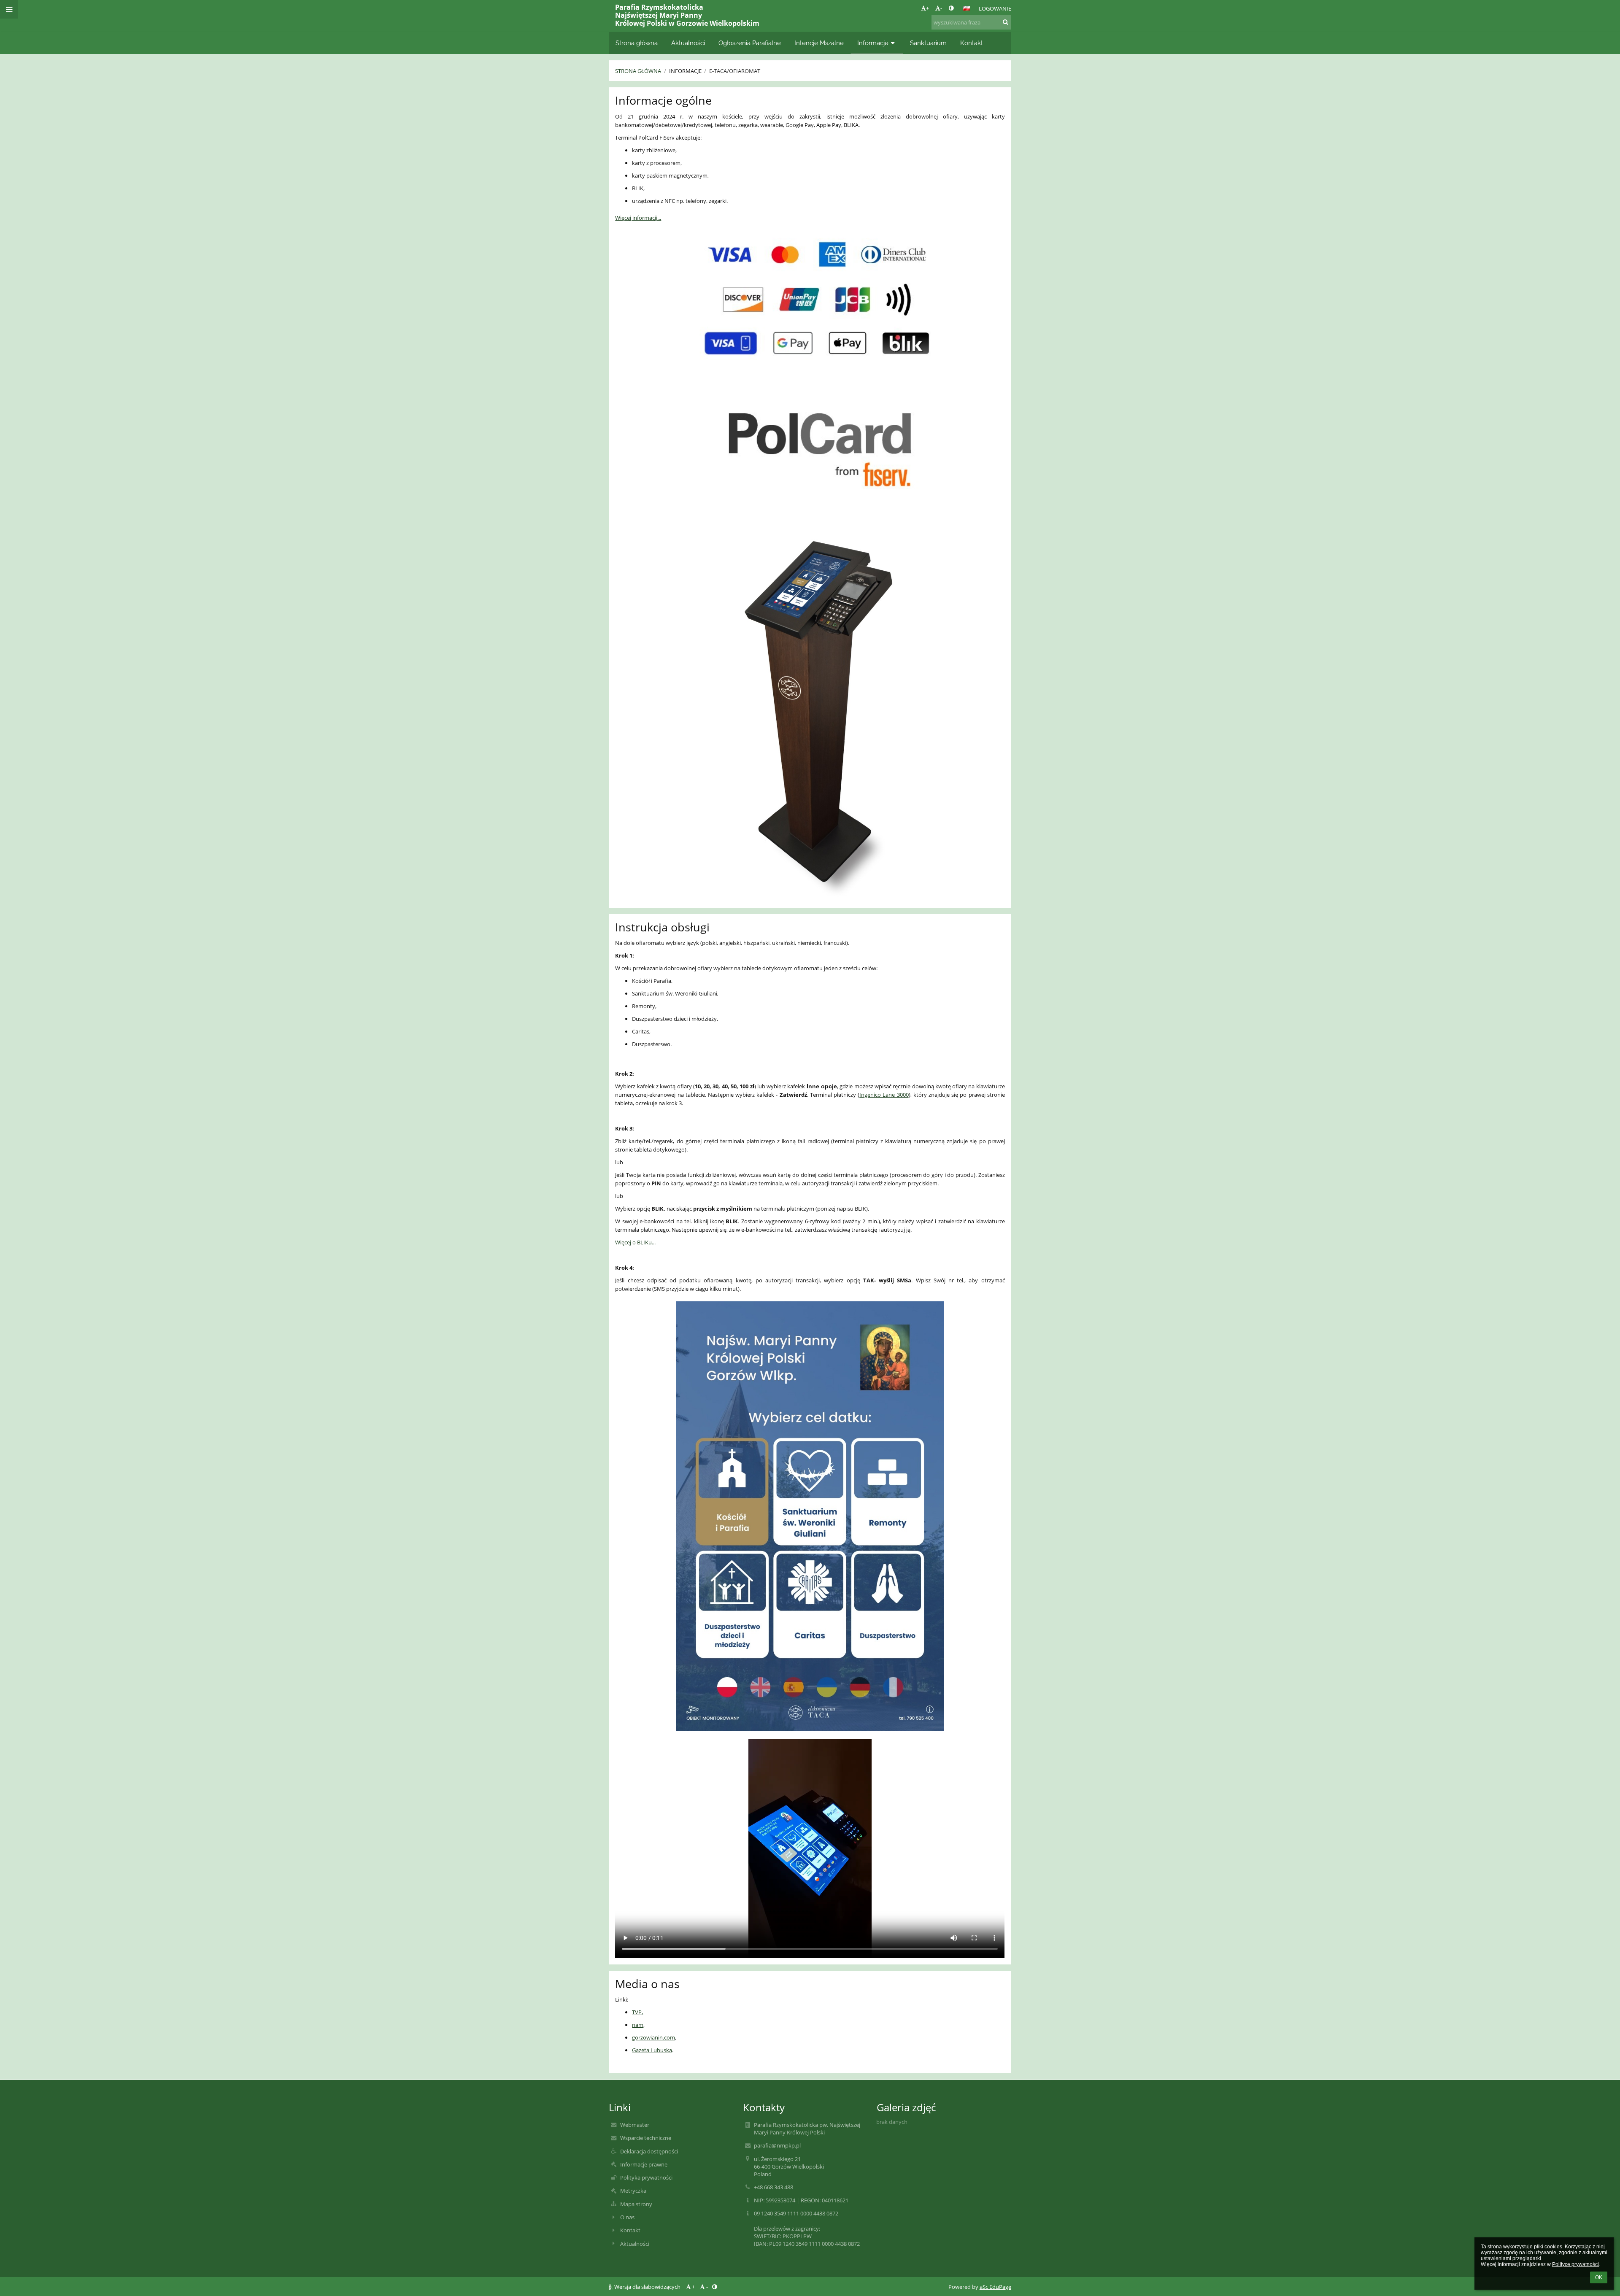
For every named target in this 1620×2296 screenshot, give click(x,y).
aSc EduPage (995, 2287)
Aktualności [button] (688, 43)
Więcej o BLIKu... (635, 1242)
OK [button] (1599, 2277)
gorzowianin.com (653, 2037)
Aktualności (635, 2244)
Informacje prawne (644, 2164)
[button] (951, 8)
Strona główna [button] (637, 43)
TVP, (637, 2012)
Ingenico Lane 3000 (884, 1095)
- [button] (941, 8)
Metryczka (633, 2191)
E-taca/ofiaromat (735, 71)
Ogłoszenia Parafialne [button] (750, 43)
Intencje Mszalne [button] (819, 43)
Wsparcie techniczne (646, 2138)
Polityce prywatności (1575, 2264)
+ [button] (927, 8)
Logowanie (995, 8)
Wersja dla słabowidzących (647, 2287)
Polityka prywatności (646, 2177)
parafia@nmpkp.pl (777, 2145)
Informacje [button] (873, 43)
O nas (627, 2217)
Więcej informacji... (638, 218)
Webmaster (635, 2125)
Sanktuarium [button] (928, 43)
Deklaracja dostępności (649, 2151)
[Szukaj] (1006, 22)
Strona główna (638, 71)
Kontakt (630, 2230)
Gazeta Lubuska (652, 2050)
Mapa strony (636, 2204)
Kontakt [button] (972, 43)
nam (638, 2025)
